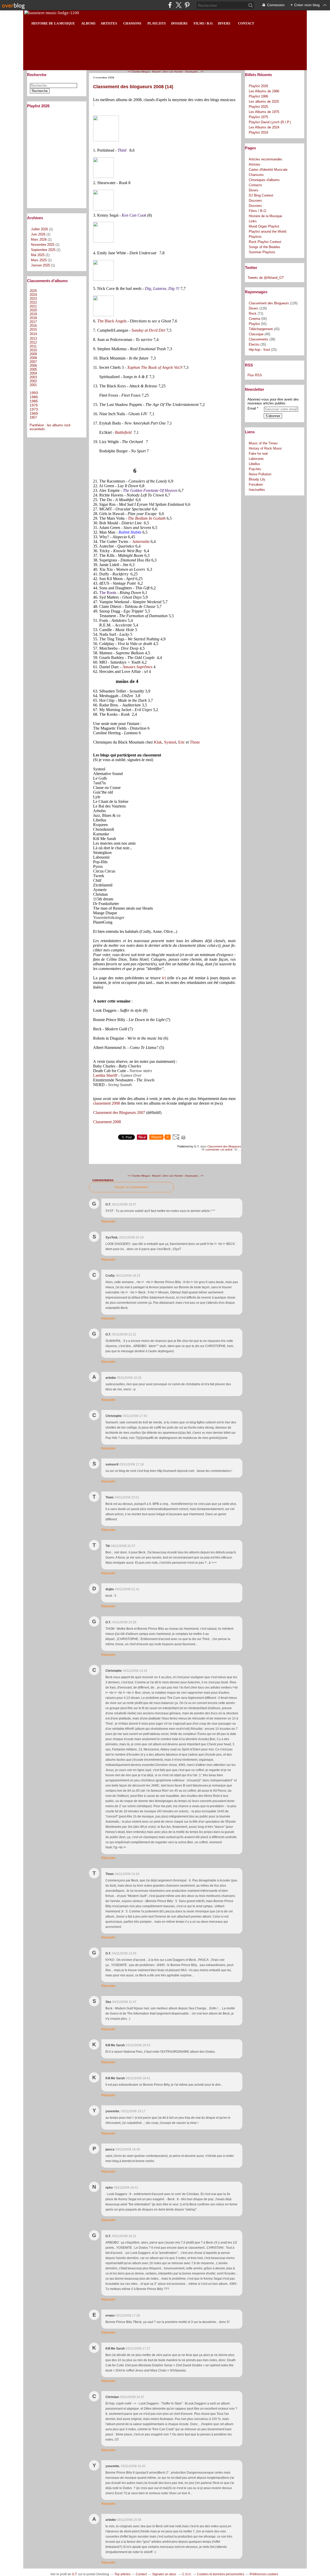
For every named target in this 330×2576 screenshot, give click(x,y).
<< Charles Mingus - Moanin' (145, 72)
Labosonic (256, 459)
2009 (33, 354)
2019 (33, 314)
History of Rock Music (265, 448)
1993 (34, 393)
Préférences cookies (264, 2574)
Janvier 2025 (41, 265)
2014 (33, 334)
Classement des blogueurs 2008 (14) (133, 87)
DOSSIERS (179, 23)
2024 (33, 295)
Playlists (255, 237)
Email (252, 408)
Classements (259, 339)
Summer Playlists (262, 252)
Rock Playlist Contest (265, 242)
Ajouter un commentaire (131, 1187)
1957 (33, 417)
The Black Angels (112, 321)
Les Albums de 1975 (264, 112)
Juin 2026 (39, 234)
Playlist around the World (267, 231)
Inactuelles (257, 490)
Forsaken (256, 484)
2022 (33, 302)
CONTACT (246, 23)
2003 (33, 377)
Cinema (254, 319)
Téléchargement (261, 329)
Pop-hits (255, 469)
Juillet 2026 (40, 229)
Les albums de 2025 (264, 101)
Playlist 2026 (258, 86)
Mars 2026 (39, 239)
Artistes (255, 164)
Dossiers (255, 201)
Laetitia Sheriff (105, 1075)
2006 (33, 366)
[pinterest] (187, 5)
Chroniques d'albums (264, 180)
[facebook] (170, 5)
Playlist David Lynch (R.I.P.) (270, 122)
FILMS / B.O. (203, 23)
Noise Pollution (260, 474)
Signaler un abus (164, 2574)
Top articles (122, 2574)
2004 (33, 373)
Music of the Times (263, 443)
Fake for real (258, 454)
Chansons (256, 175)
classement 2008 (106, 1103)
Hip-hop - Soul (259, 350)
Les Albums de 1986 (264, 91)
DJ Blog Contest (261, 195)
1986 (34, 397)
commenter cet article (219, 1150)
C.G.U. (187, 2574)
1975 (34, 405)
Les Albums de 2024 (264, 127)
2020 (33, 310)
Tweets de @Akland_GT (266, 278)
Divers (254, 190)
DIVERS (223, 23)
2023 (33, 299)
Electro (254, 344)
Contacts (255, 185)
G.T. (75, 2574)
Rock (253, 313)
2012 (33, 342)
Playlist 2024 (258, 132)
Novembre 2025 (43, 245)
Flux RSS (255, 375)
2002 (33, 381)
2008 (33, 358)
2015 (33, 329)
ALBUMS (88, 23)
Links (253, 221)
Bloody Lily (257, 479)
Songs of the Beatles (265, 247)
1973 (34, 409)
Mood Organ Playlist (264, 226)
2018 (33, 318)
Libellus (254, 464)
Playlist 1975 (258, 117)
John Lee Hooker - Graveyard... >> (183, 72)
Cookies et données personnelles (221, 2574)
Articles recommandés (266, 159)
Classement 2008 (107, 1122)
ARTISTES (109, 23)
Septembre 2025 (44, 250)
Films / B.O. (258, 211)
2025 (33, 291)
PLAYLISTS (157, 23)
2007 (33, 362)
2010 (33, 350)
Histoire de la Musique (265, 216)
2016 (33, 326)
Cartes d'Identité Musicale (268, 170)
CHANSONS (132, 23)
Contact (141, 2574)
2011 (33, 346)
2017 (33, 322)
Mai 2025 (38, 255)
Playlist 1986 (258, 96)
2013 (33, 339)
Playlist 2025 (258, 107)
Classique (256, 334)
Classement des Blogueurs (224, 1146)
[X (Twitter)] (179, 5)
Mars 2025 (39, 260)
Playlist (254, 324)
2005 (33, 369)
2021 (33, 306)
